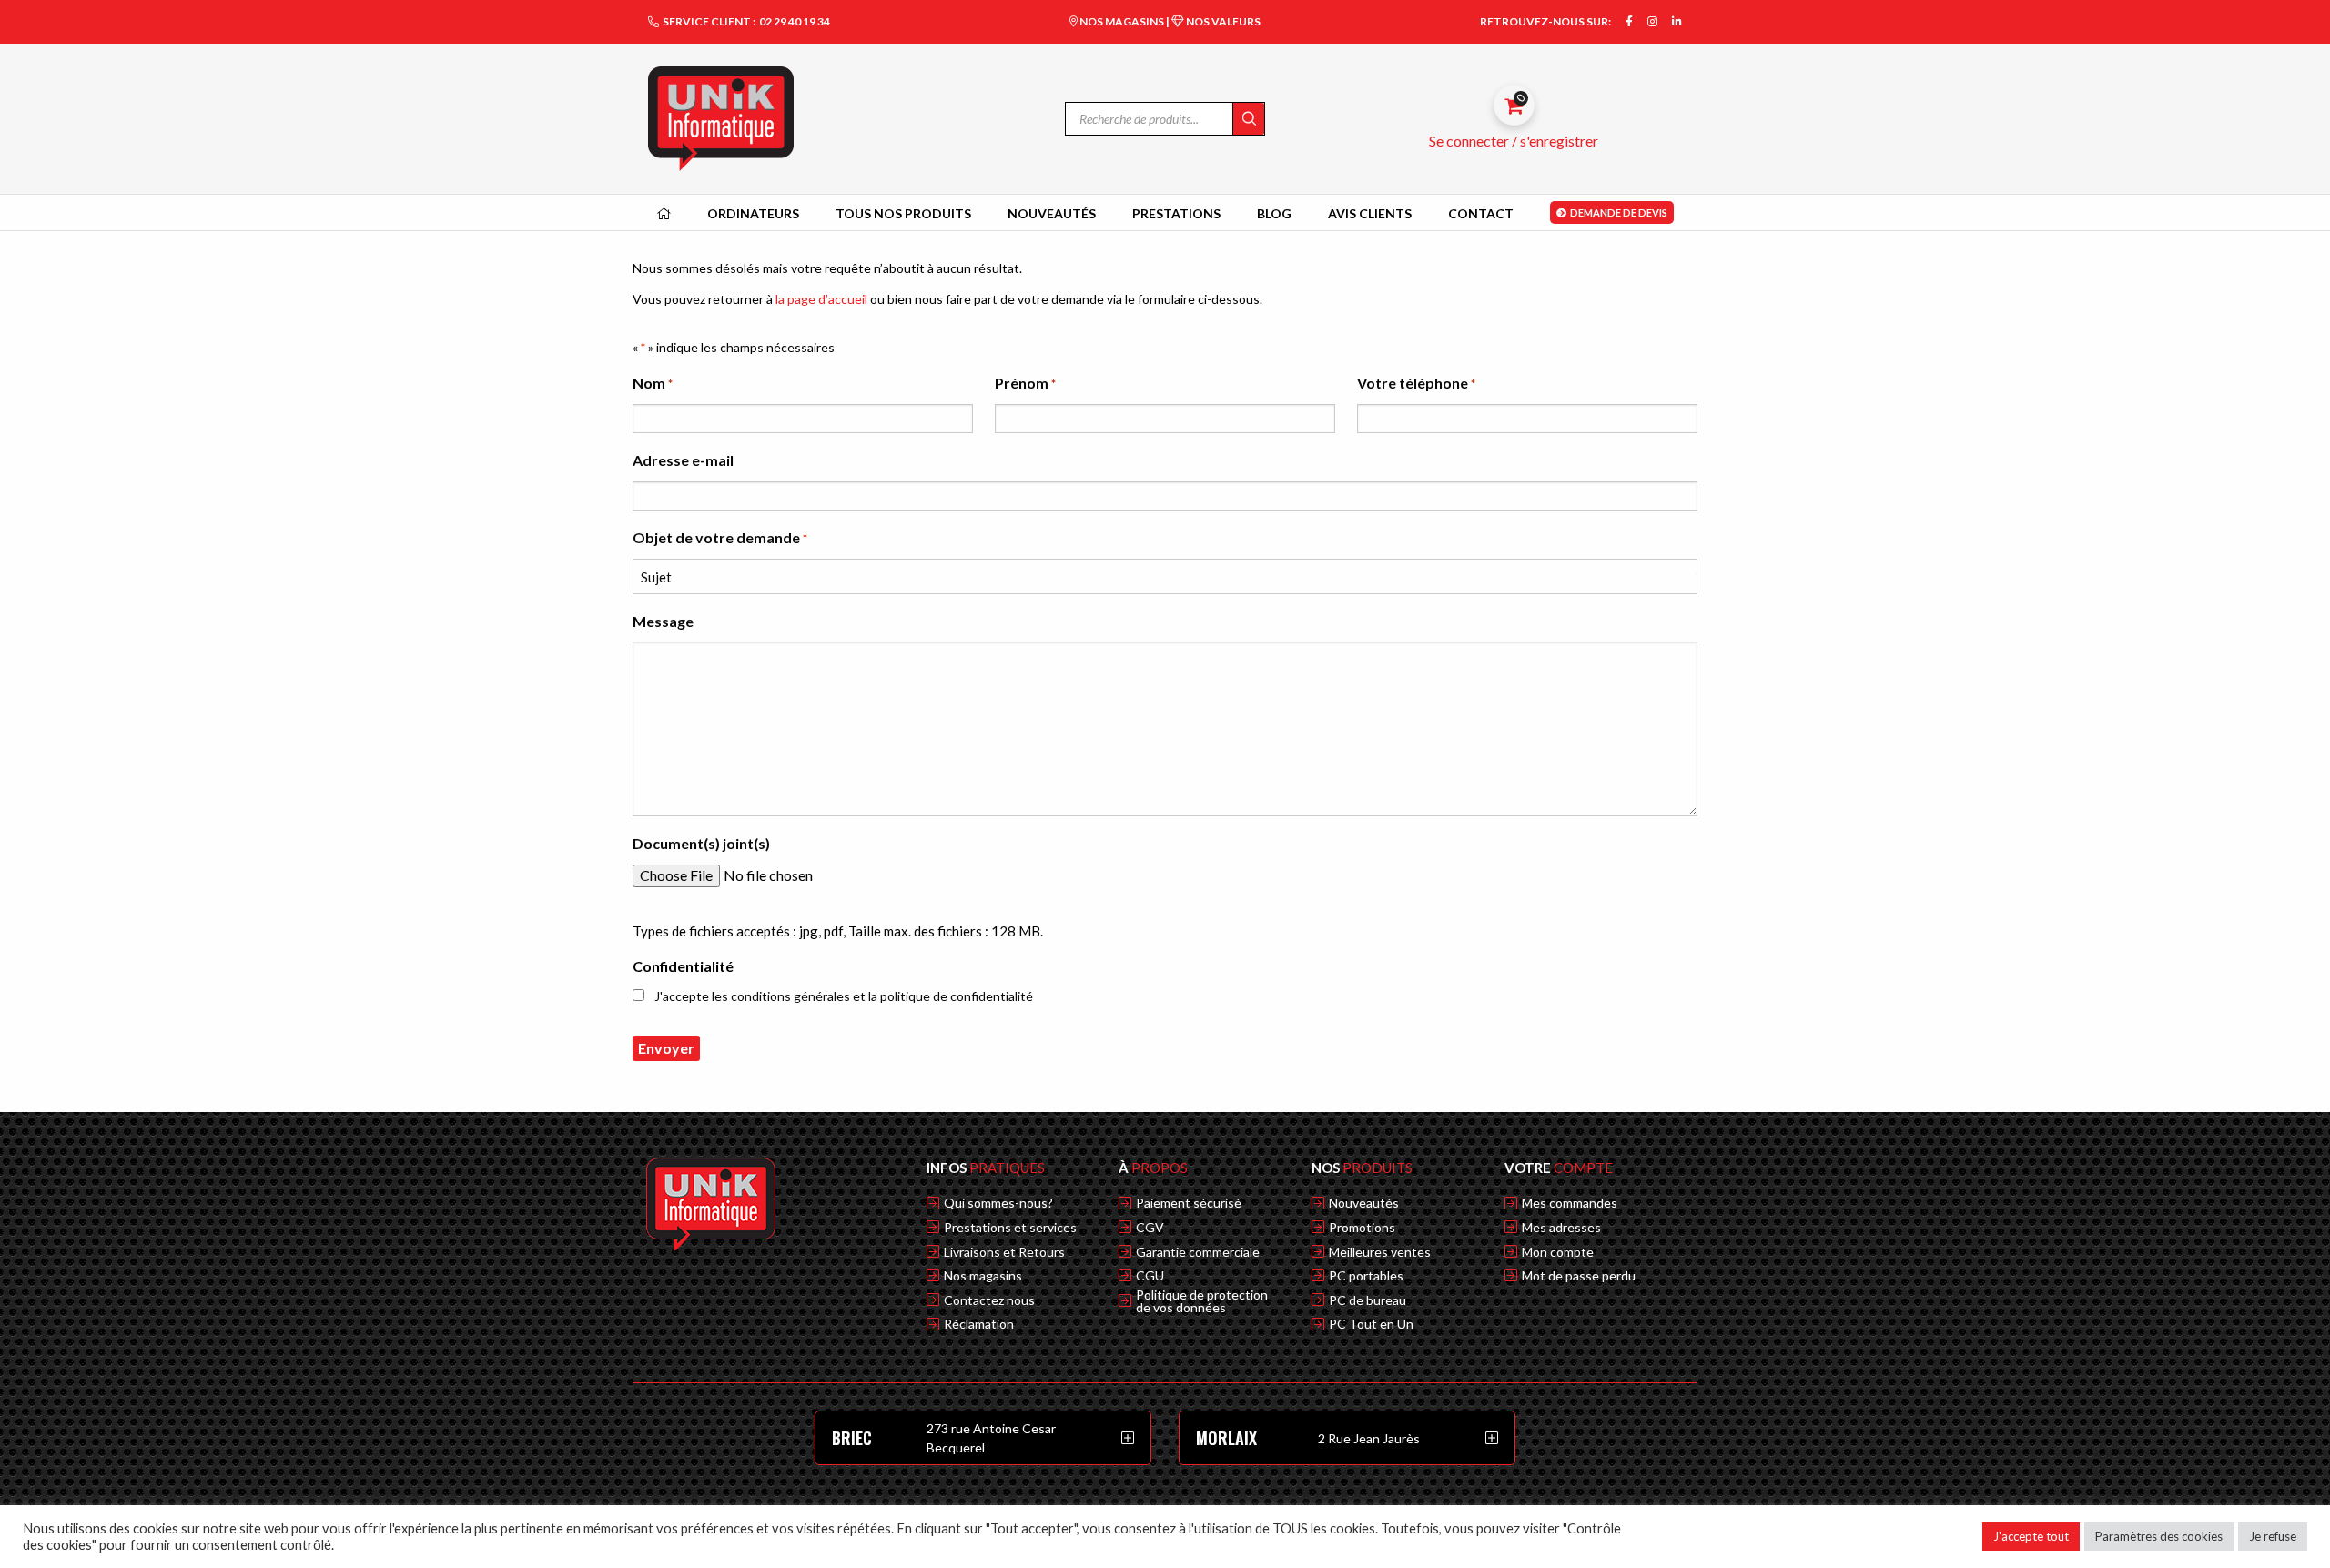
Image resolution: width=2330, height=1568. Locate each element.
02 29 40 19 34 (795, 21)
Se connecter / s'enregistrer (1514, 141)
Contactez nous (989, 1300)
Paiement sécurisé (1189, 1203)
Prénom (1025, 383)
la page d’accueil (821, 299)
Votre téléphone (1416, 383)
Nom (653, 383)
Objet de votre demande (720, 537)
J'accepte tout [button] (2031, 1536)
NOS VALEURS (1222, 21)
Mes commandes (1570, 1203)
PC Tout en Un (1371, 1324)
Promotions (1362, 1228)
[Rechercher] (1248, 119)
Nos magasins (983, 1276)
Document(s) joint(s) (701, 843)
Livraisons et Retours (1004, 1252)
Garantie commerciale (1198, 1252)
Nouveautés (1364, 1203)
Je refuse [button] (2273, 1536)
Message (663, 621)
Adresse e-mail (683, 460)
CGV (1150, 1228)
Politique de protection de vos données (1202, 1301)
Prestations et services (1010, 1228)
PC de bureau (1368, 1300)
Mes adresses (1561, 1228)
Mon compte (1558, 1252)
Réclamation (979, 1324)
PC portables (1366, 1276)
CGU (1150, 1276)
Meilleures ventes (1380, 1252)
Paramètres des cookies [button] (2159, 1536)
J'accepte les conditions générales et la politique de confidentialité (844, 996)
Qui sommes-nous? (998, 1203)
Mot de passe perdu (1579, 1276)
